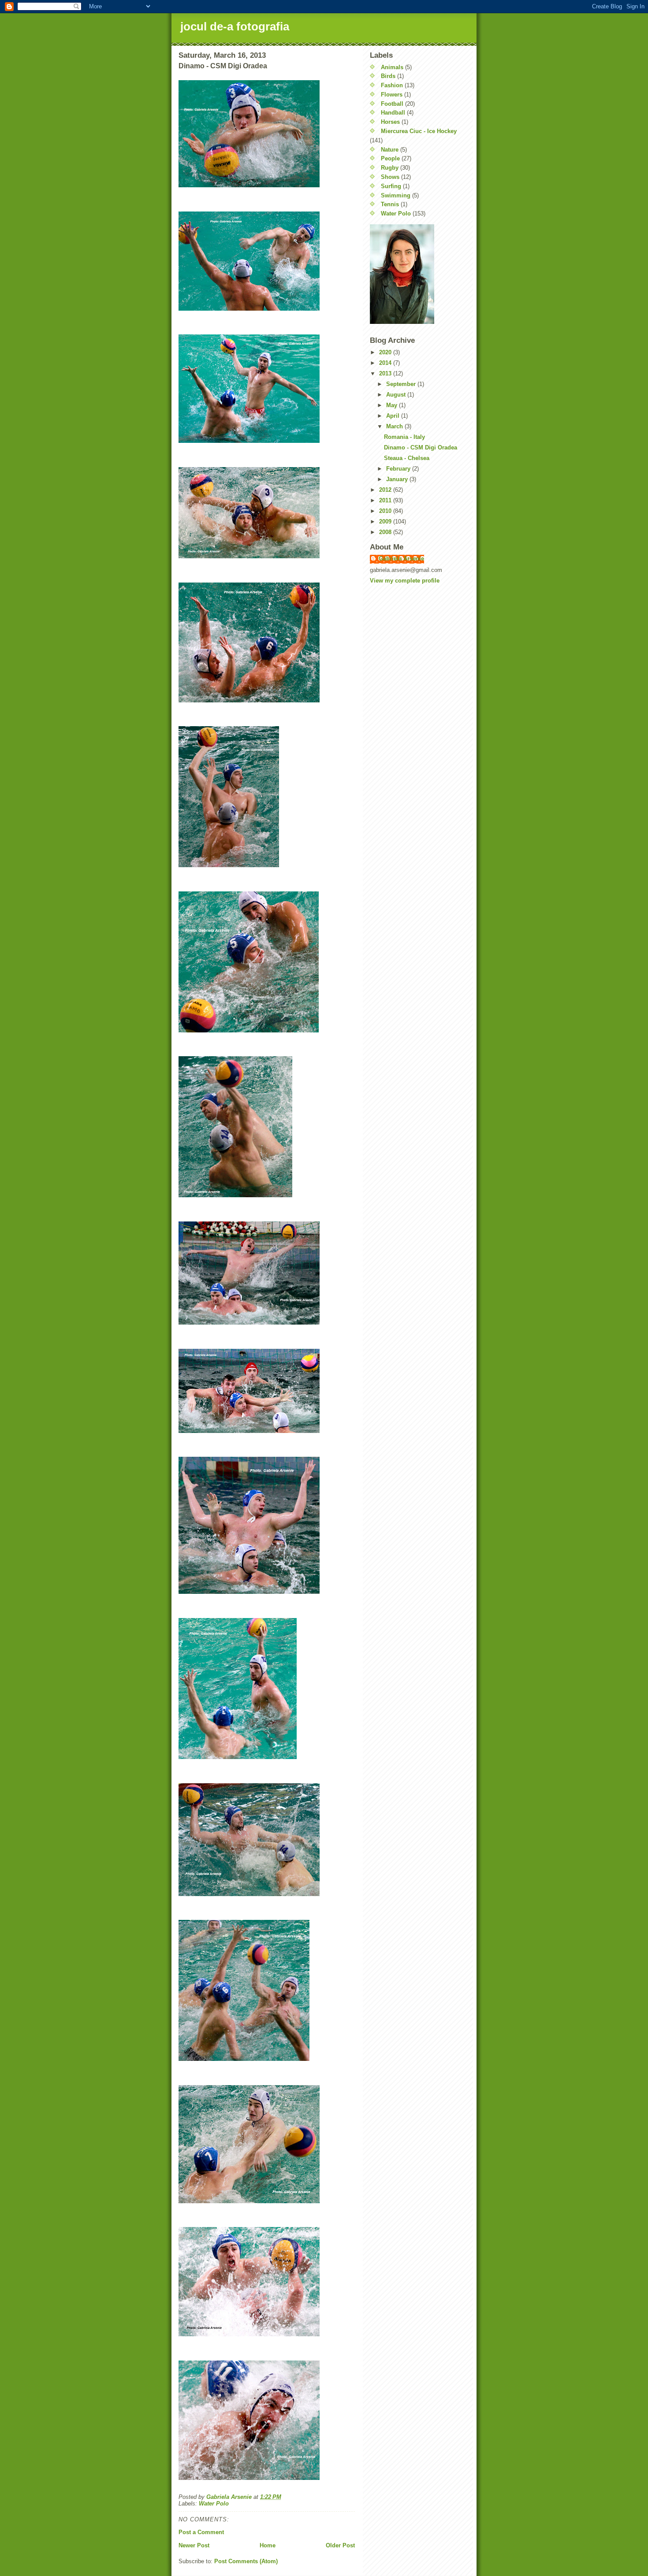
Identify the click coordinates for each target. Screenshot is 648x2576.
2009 (386, 522)
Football (392, 104)
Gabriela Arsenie (401, 559)
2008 (386, 532)
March (395, 426)
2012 (386, 490)
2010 (386, 511)
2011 (386, 500)
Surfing (391, 186)
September (402, 384)
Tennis (390, 204)
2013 (386, 373)
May (393, 405)
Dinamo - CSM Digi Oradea (421, 447)
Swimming (396, 195)
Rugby (390, 168)
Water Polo (214, 2504)
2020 (386, 352)
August (397, 395)
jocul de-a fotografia (235, 26)
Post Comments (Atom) (246, 2561)
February (399, 469)
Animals (392, 67)
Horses (390, 122)
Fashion (392, 85)
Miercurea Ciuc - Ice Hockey (419, 131)
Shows (390, 177)
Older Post (340, 2545)
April (394, 416)
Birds (388, 76)
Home (268, 2545)
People (390, 158)
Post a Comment (201, 2532)
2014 (386, 363)
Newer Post (194, 2545)
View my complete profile (405, 581)
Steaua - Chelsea (407, 458)
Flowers (392, 95)
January (398, 479)
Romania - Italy (404, 437)
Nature (390, 150)
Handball (393, 113)
